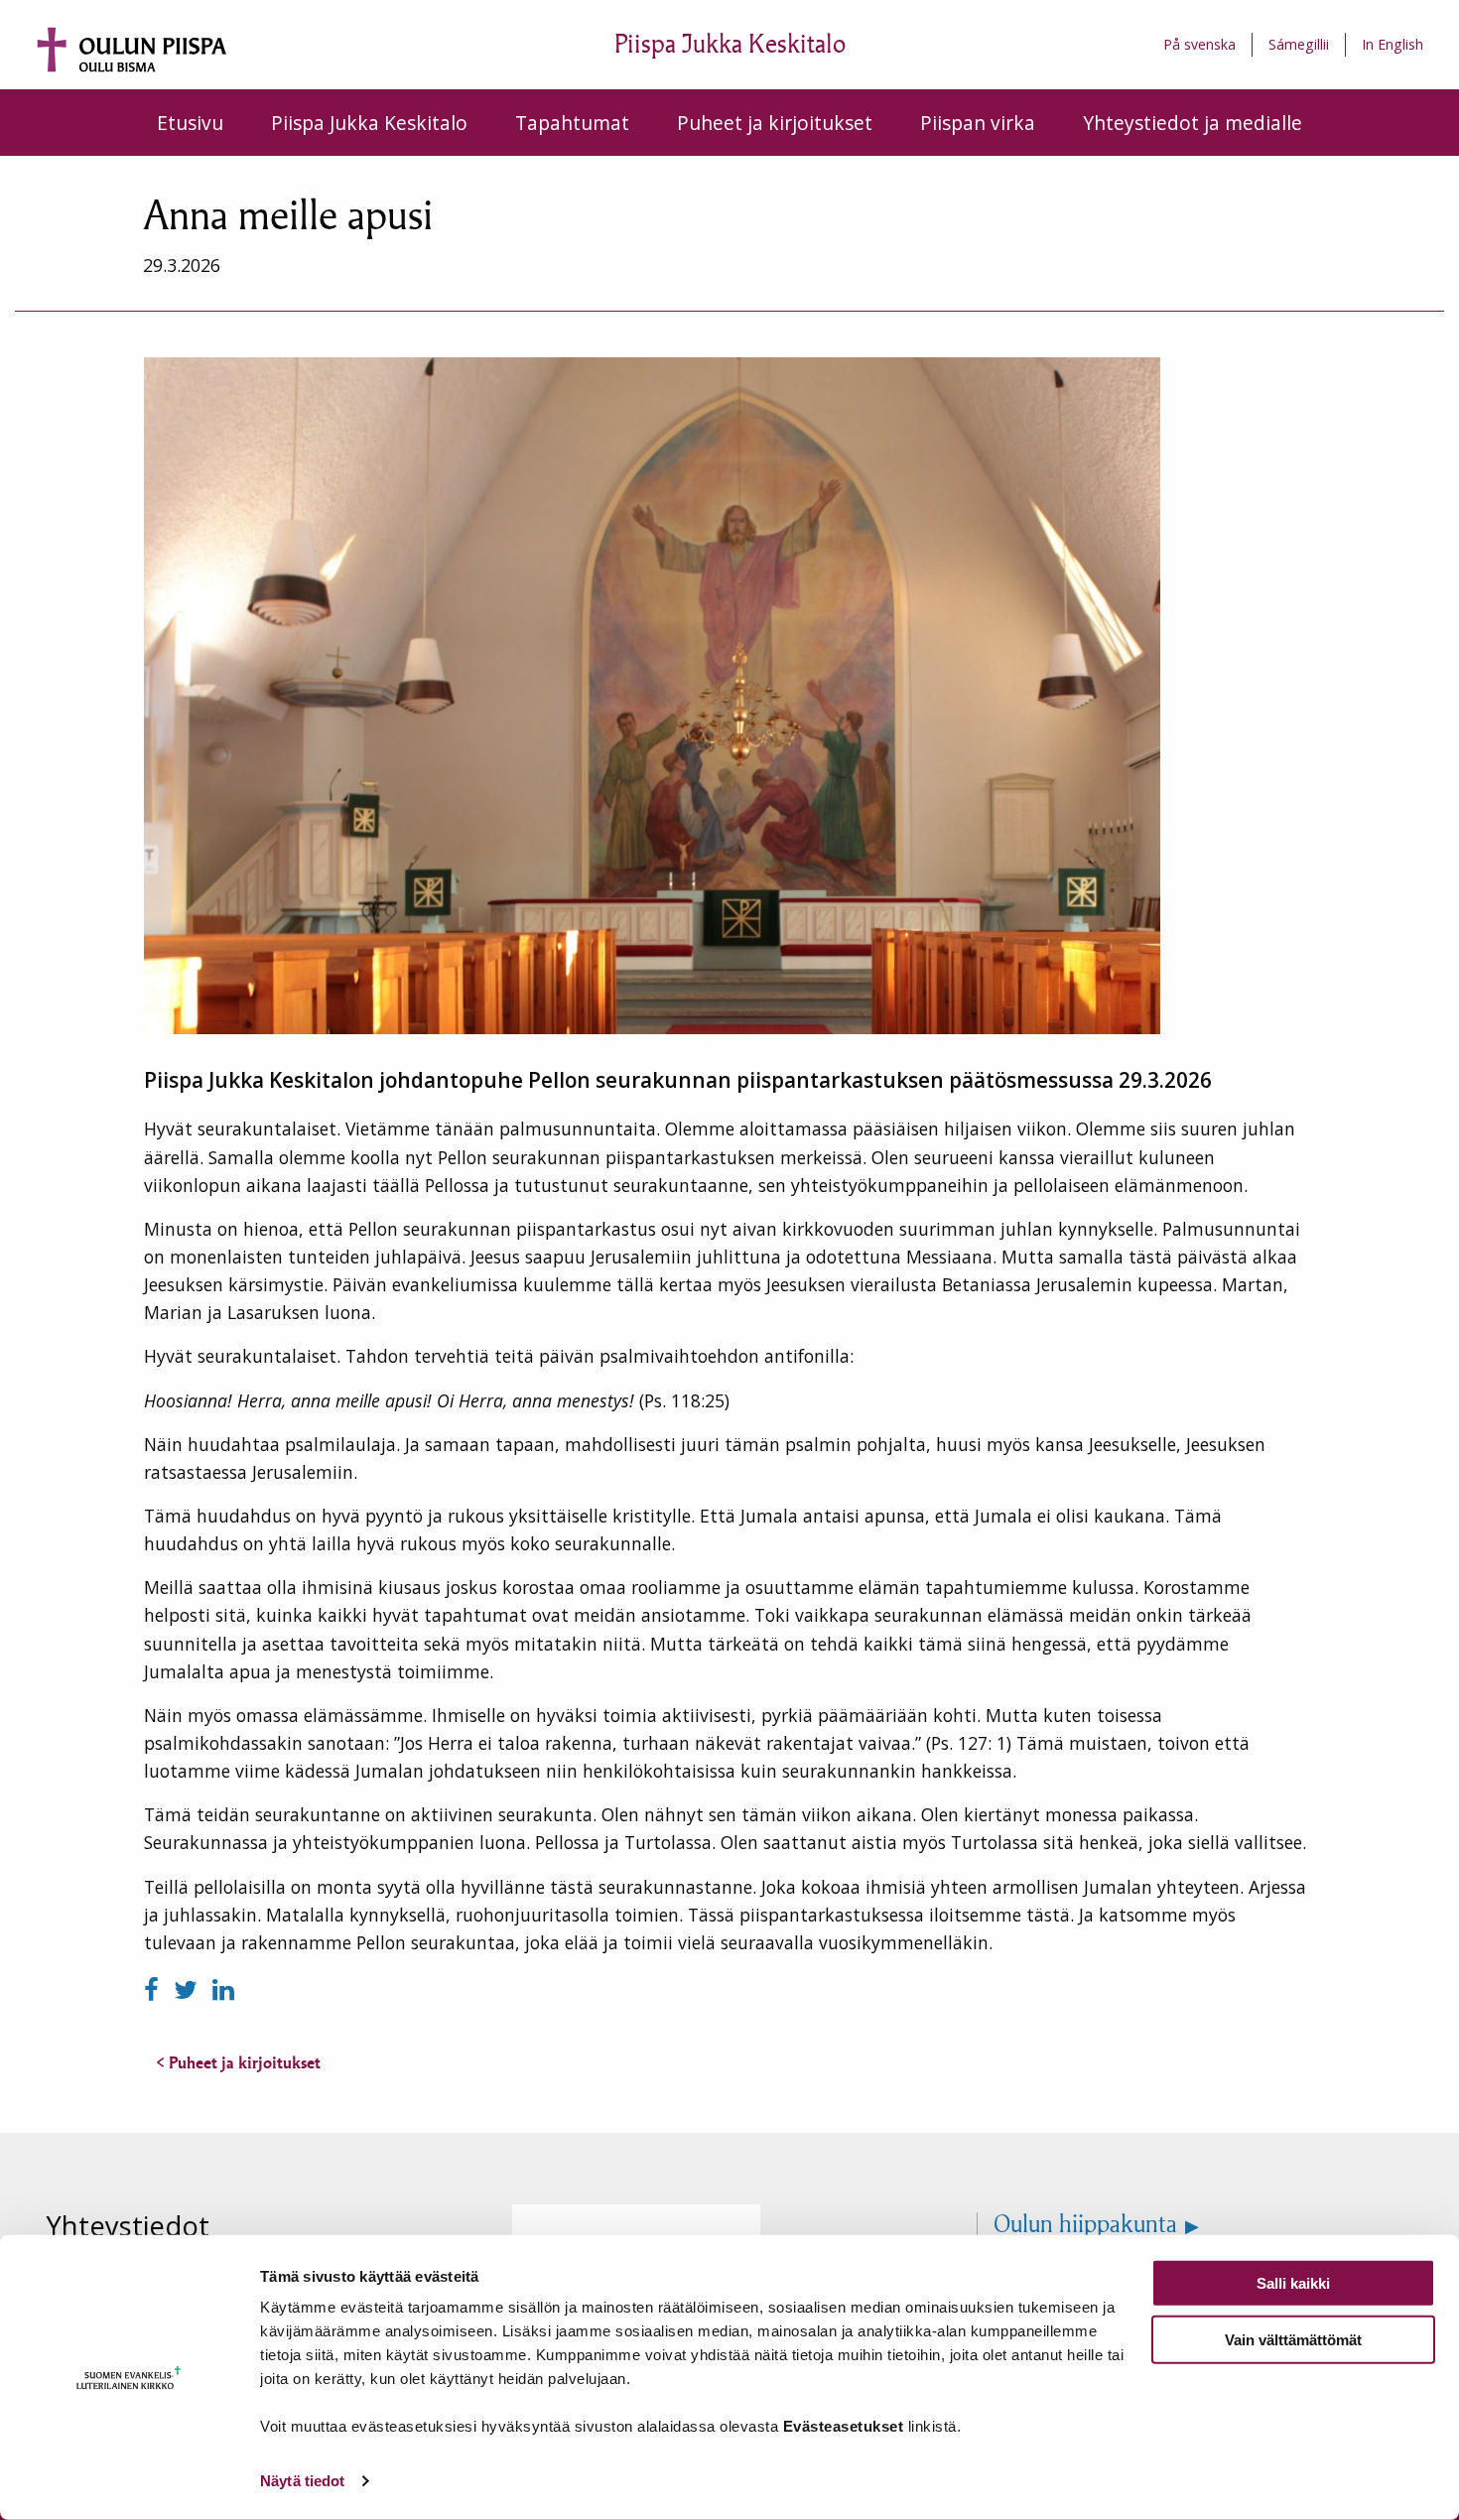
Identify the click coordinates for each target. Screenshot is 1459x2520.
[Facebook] (155, 1989)
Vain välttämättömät (1293, 2339)
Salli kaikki (1293, 2283)
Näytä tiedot (302, 2481)
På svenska (1199, 44)
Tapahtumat (572, 123)
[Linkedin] (223, 1989)
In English (1393, 44)
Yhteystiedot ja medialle (1193, 123)
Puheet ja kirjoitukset (775, 123)
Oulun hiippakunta (1085, 2224)
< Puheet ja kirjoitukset (238, 2062)
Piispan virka (978, 123)
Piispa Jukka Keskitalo (369, 123)
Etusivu (190, 123)
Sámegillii (1299, 44)
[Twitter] (189, 1989)
